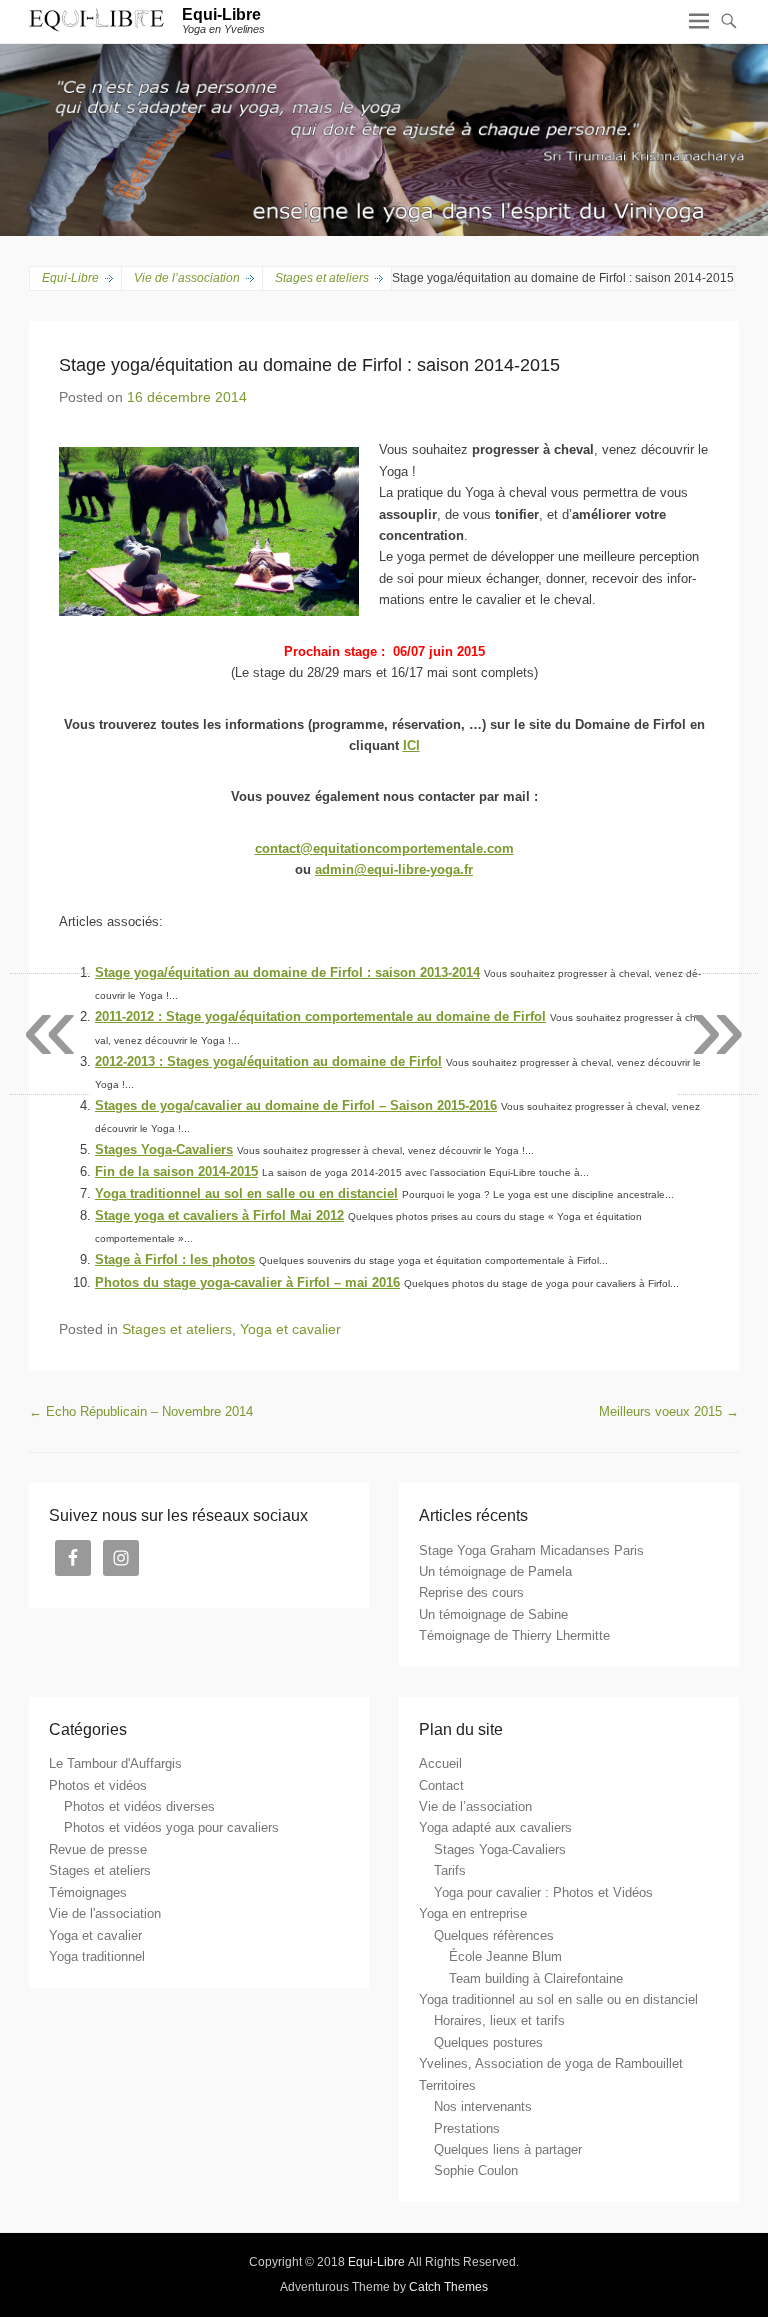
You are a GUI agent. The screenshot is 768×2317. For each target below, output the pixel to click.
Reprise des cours (471, 1592)
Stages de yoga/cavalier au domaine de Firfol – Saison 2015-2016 (296, 1105)
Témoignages (88, 1892)
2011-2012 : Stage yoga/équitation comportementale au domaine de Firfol (320, 1016)
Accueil (440, 1763)
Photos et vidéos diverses (139, 1806)
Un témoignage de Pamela (495, 1571)
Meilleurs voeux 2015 (669, 1411)
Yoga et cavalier (290, 1329)
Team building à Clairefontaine (536, 1978)
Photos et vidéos (98, 1785)
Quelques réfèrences (494, 1935)
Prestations (467, 2128)
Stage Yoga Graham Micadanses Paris (531, 1550)
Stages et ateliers (177, 1329)
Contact (441, 1785)
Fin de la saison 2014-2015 (176, 1171)
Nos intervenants (483, 2106)
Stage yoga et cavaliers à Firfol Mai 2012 (219, 1215)
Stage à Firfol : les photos (175, 1259)
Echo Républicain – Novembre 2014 (141, 1411)
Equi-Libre (221, 14)
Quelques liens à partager (508, 2149)
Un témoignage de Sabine (493, 1614)
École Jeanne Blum (505, 1956)
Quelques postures (488, 2042)
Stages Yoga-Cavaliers (164, 1149)
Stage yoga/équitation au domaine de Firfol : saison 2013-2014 (287, 972)
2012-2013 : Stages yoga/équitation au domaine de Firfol (268, 1061)
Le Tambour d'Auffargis (115, 1763)
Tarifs (450, 1870)
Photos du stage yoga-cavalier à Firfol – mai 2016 (247, 1282)
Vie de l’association (187, 278)
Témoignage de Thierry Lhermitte (514, 1635)
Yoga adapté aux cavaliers (495, 1827)
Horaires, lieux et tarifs (499, 2020)
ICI (411, 745)
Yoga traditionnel (97, 1956)
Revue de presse (98, 1849)
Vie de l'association (105, 1913)
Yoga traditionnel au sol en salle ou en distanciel (246, 1193)
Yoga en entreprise (473, 1913)
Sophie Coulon (476, 2170)
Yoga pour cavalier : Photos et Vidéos (543, 1892)
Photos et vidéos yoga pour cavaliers (171, 1827)
